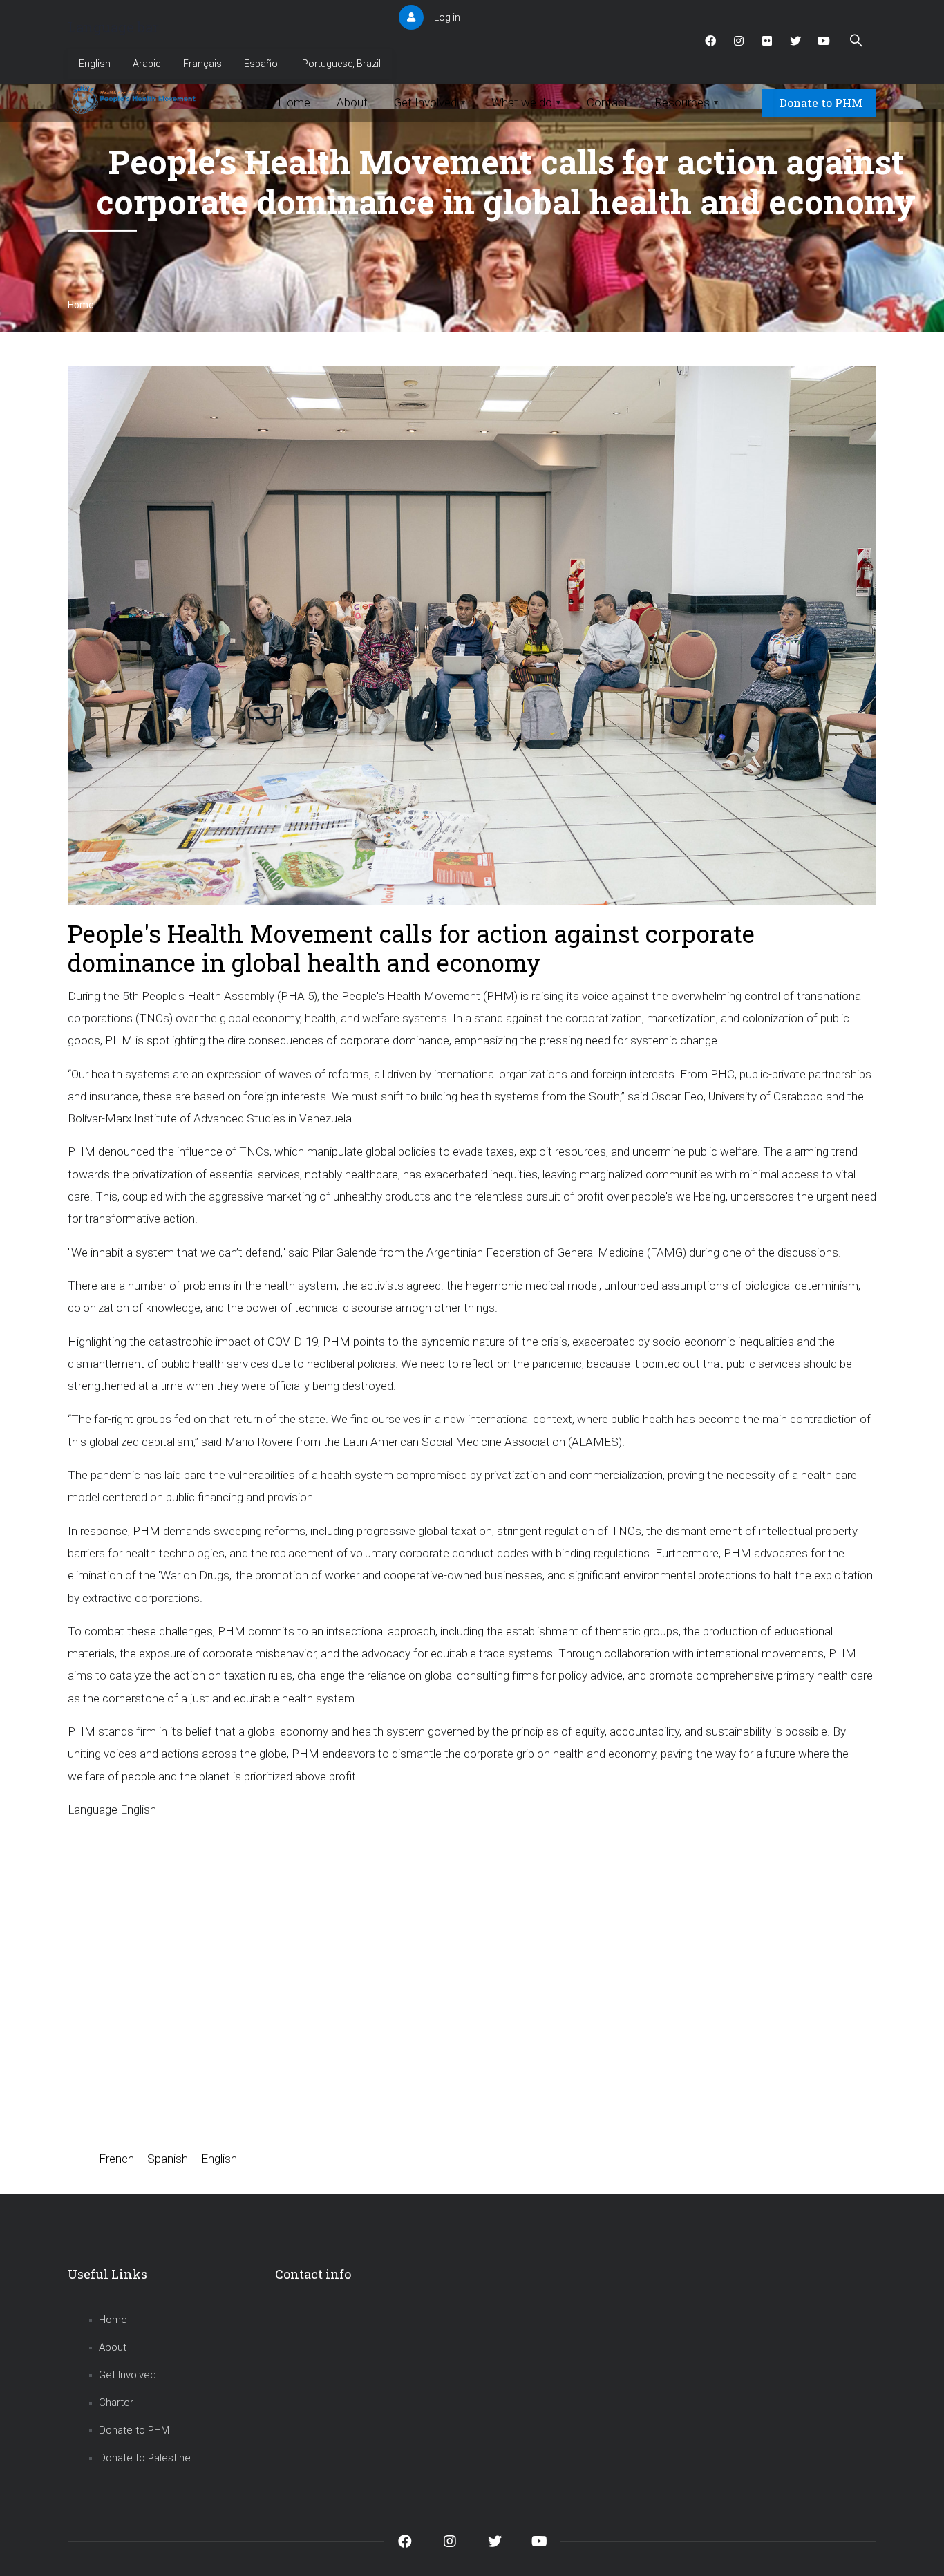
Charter (116, 2403)
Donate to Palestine (145, 2458)
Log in (447, 17)
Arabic (147, 64)
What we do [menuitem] (526, 102)
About (113, 2347)
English (95, 64)
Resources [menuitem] (686, 102)
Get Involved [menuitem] (429, 102)
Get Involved (128, 2375)
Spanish (168, 2159)
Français (202, 64)
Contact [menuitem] (607, 102)
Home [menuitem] (294, 102)
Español (262, 64)
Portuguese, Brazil (341, 64)
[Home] (135, 100)
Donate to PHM (821, 103)
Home (81, 305)
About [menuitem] (352, 102)
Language (93, 1809)
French (116, 2159)
